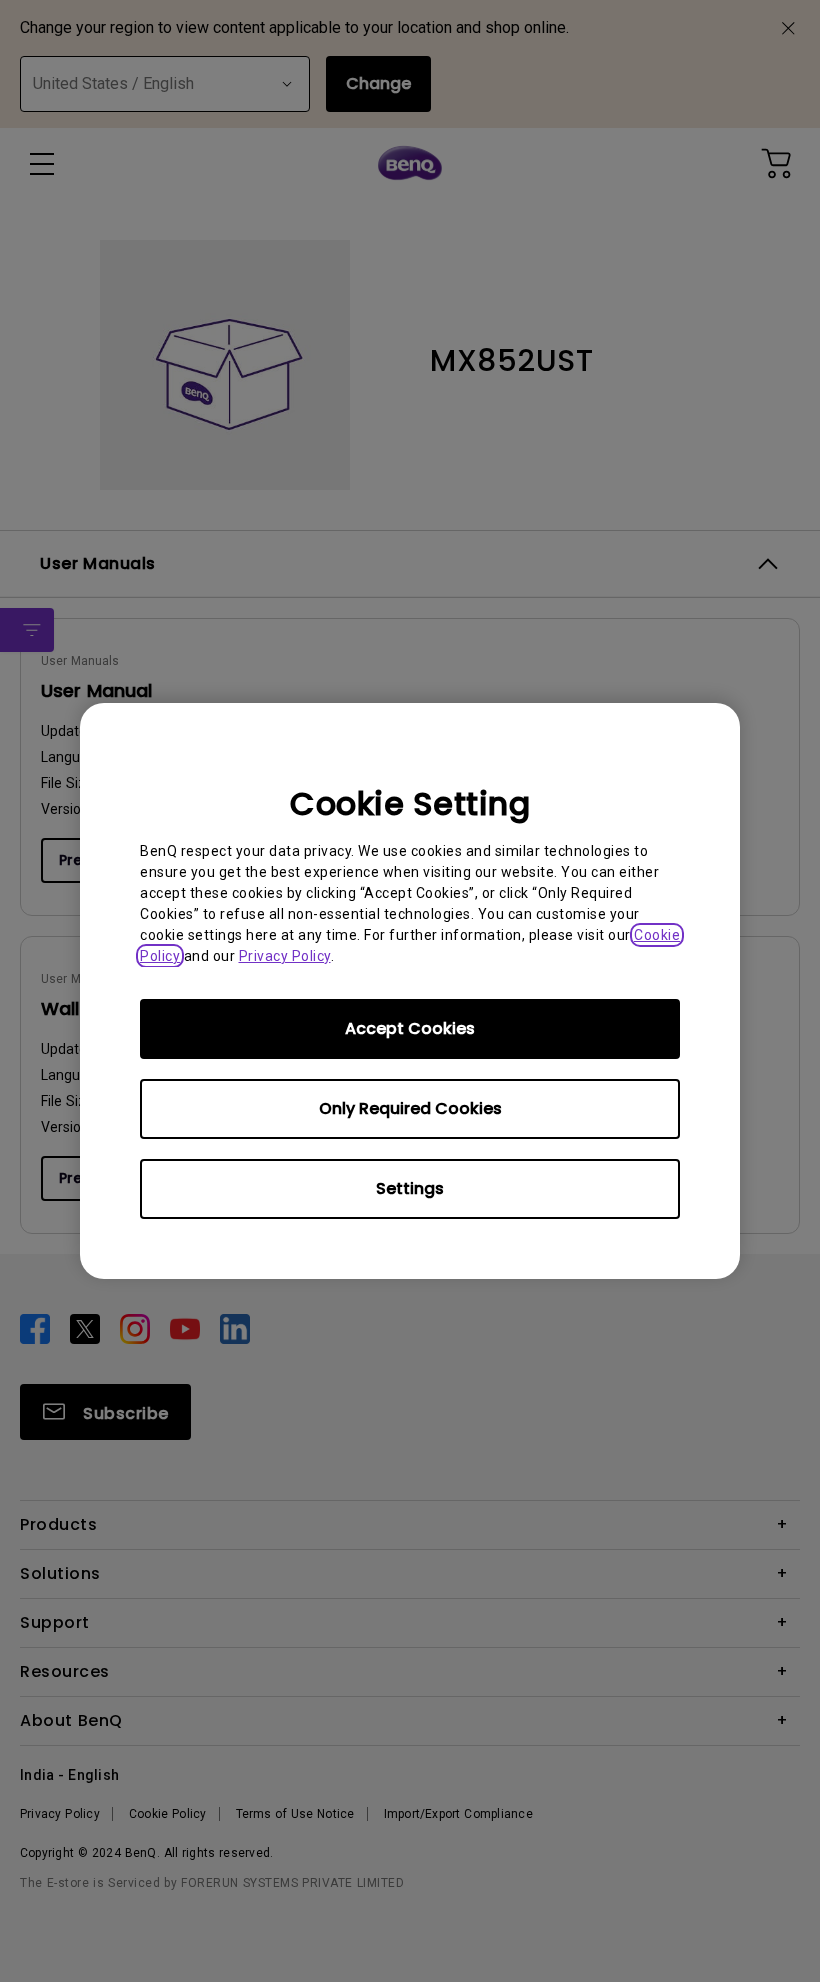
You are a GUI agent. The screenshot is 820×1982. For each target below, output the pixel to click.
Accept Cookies (410, 1028)
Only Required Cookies (410, 1108)
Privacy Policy (285, 956)
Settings (410, 1188)
